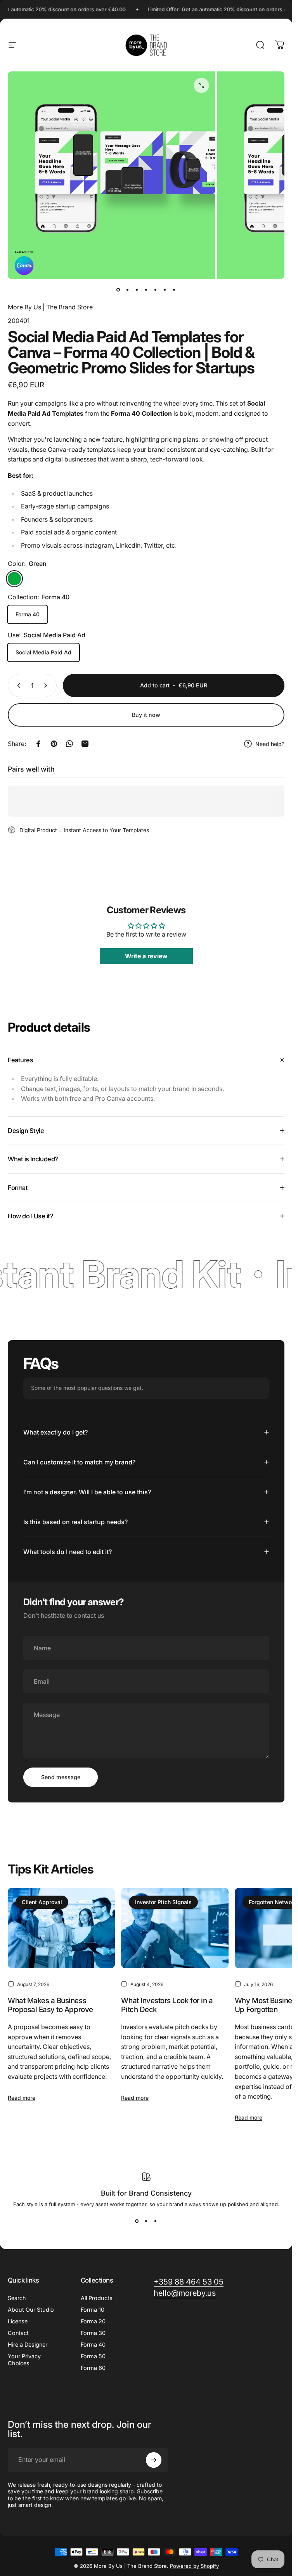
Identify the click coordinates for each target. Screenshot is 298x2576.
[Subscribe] (154, 2460)
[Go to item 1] (128, 290)
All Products (97, 2298)
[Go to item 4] (156, 290)
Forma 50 (93, 2356)
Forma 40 (28, 614)
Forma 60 (93, 2368)
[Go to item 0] (118, 290)
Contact (18, 2333)
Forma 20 (93, 2321)
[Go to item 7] (174, 290)
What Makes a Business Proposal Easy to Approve (50, 2005)
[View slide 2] (146, 2221)
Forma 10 (93, 2310)
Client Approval (42, 1902)
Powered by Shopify (194, 2566)
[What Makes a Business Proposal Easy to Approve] (61, 1928)
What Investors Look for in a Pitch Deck (167, 2005)
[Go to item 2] (137, 290)
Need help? (270, 744)
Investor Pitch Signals (163, 1902)
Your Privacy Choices (24, 2360)
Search (17, 2298)
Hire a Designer (28, 2344)
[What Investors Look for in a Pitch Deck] (175, 1928)
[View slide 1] (137, 2221)
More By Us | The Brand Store (50, 307)
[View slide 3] (156, 2221)
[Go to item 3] (146, 290)
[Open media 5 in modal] (201, 85)
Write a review (146, 956)
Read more (22, 2098)
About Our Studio (31, 2310)
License (18, 2321)
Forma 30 (93, 2333)
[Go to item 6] (165, 290)
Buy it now (146, 715)
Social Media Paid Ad (43, 652)
